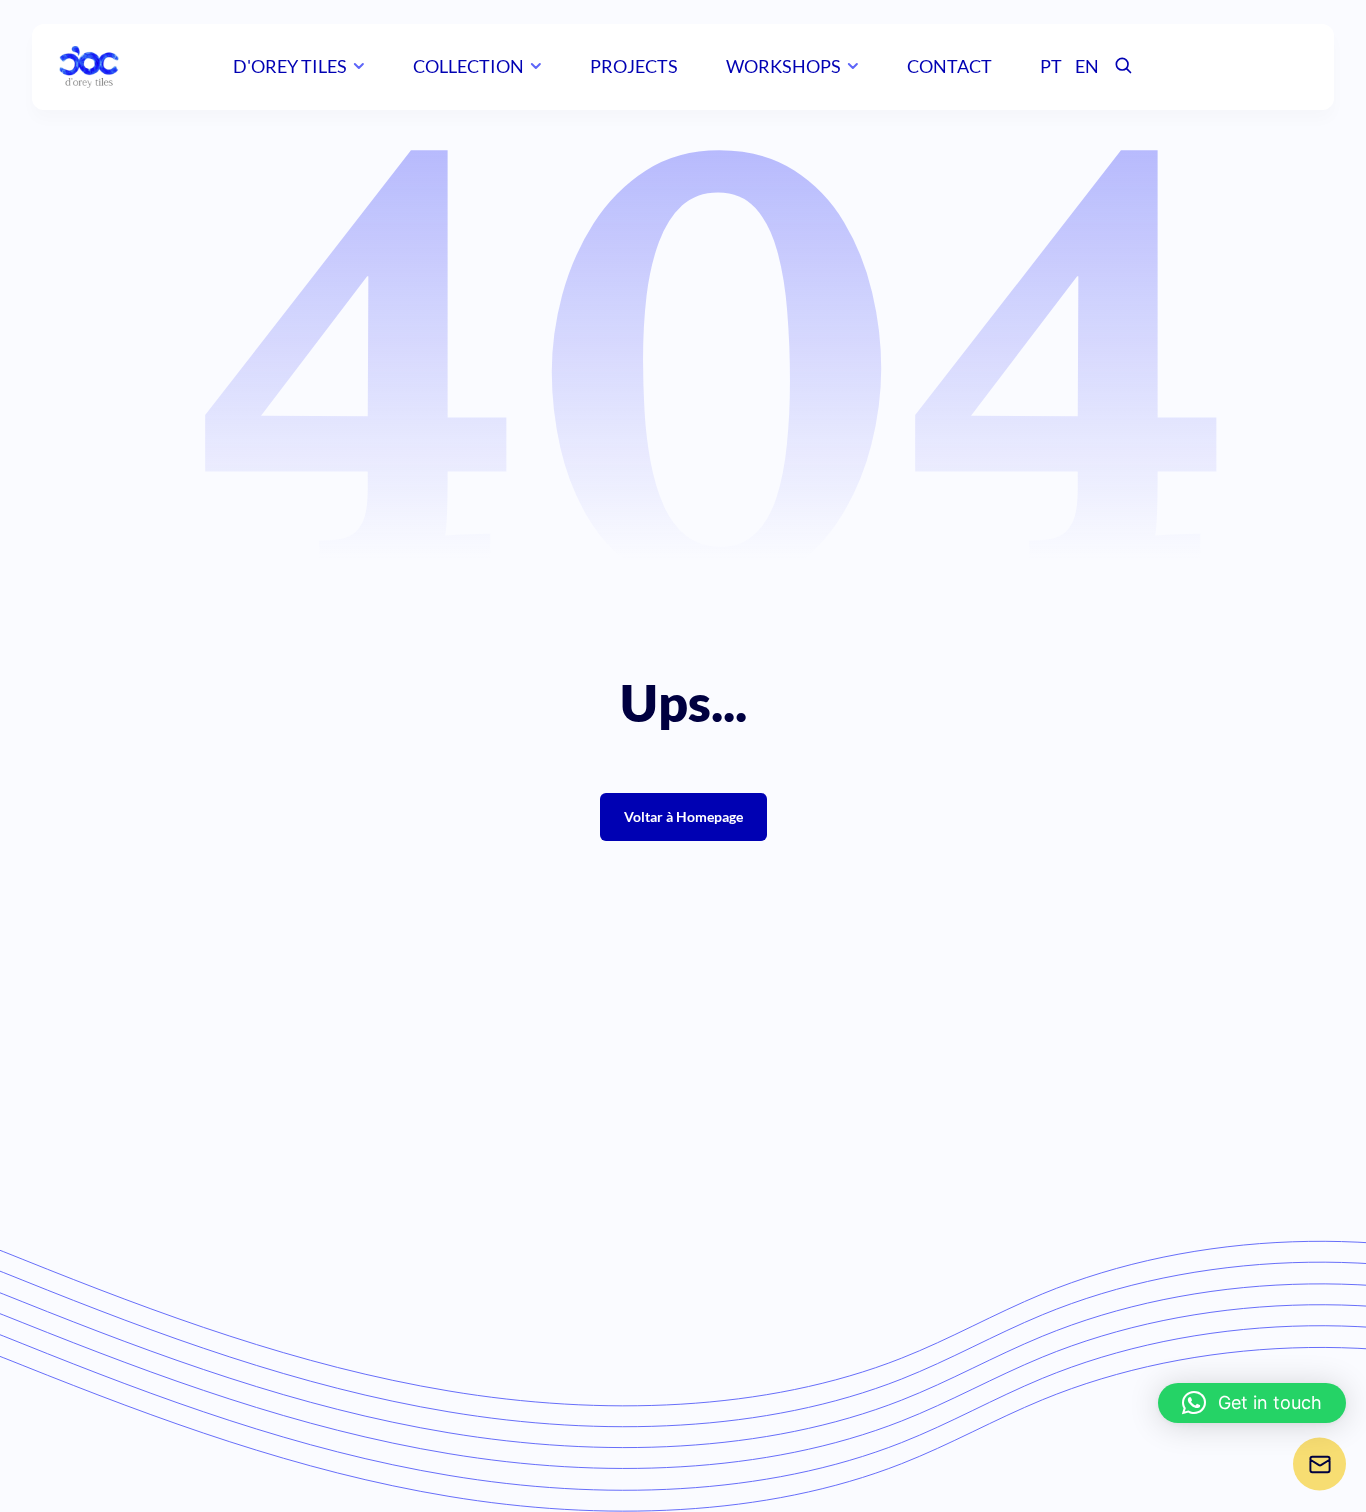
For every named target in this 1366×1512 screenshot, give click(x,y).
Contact (949, 66)
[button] (1252, 1403)
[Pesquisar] (1123, 66)
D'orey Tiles (290, 66)
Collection (468, 66)
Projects (634, 66)
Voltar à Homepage (683, 816)
